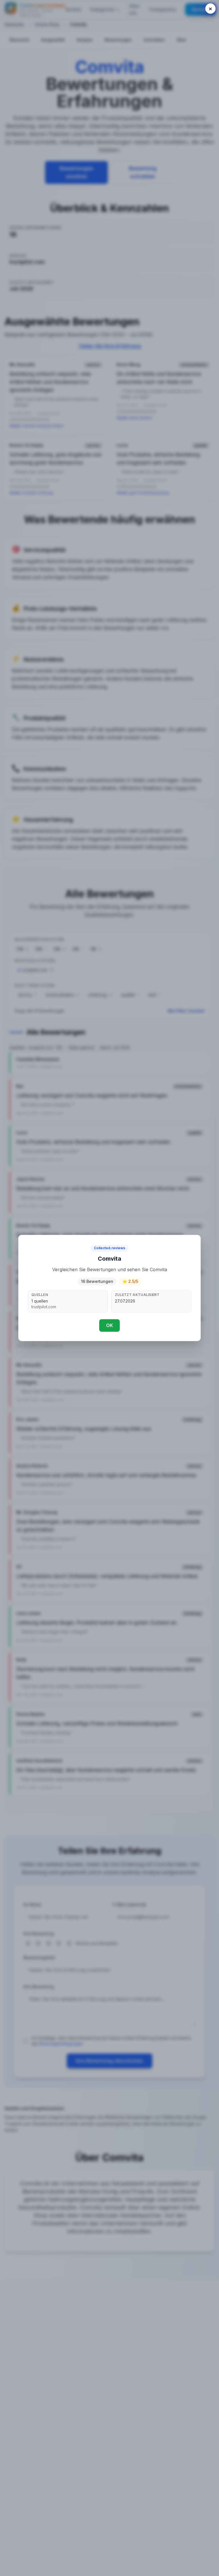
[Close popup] (210, 9)
